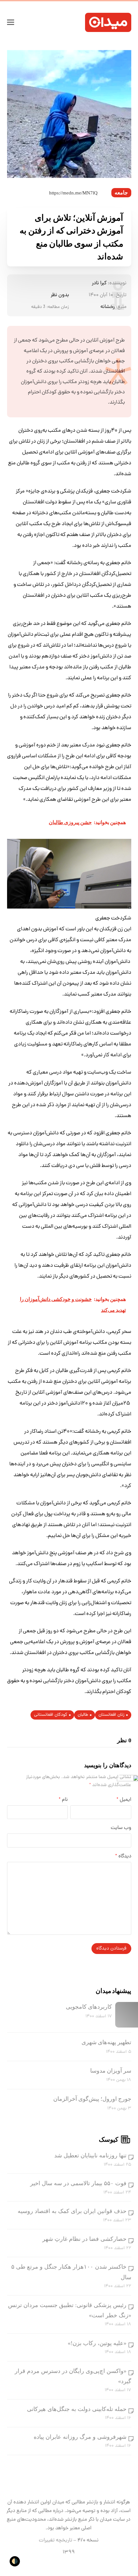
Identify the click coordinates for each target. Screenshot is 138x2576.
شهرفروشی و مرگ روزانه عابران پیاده (80, 2437)
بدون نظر (60, 295)
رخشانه (108, 307)
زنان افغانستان (112, 1715)
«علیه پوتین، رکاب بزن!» (97, 2343)
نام (63, 1800)
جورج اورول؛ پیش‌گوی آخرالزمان (92, 2099)
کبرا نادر (99, 283)
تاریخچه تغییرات (56, 2541)
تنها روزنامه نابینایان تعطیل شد (90, 2155)
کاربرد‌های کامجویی (89, 2007)
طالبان (83, 1715)
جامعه (121, 193)
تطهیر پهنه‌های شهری (106, 2042)
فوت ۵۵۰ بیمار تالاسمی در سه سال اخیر (78, 2183)
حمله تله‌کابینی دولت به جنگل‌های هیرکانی (77, 2409)
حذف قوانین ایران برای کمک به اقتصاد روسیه (72, 2211)
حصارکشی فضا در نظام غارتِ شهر (84, 2239)
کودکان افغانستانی (51, 1715)
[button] (11, 22)
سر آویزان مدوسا (111, 2071)
